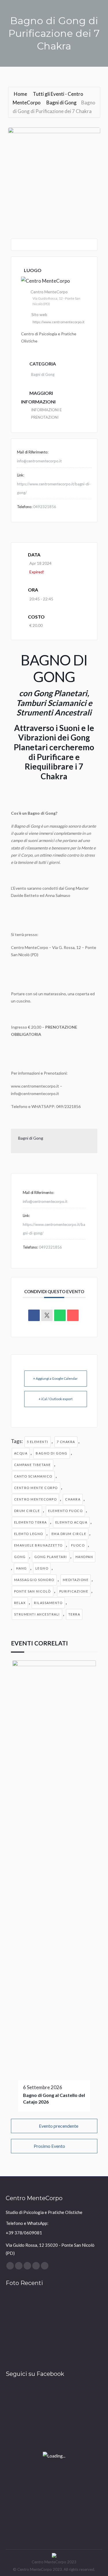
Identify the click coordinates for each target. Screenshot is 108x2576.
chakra (73, 1499)
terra (74, 1614)
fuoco (78, 1545)
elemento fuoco (65, 1511)
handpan (84, 1557)
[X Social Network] (47, 1315)
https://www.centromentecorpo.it (58, 322)
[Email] (73, 1315)
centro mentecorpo (36, 1499)
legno (42, 1568)
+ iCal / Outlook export (56, 1399)
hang (22, 1568)
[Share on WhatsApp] (60, 1315)
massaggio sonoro (34, 1580)
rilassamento (48, 1603)
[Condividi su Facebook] (34, 1315)
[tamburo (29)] (83, 2306)
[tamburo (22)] (61, 2350)
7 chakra (66, 1442)
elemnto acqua (71, 1522)
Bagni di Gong (61, 103)
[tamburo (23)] (39, 2350)
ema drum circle (69, 1534)
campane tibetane (33, 1465)
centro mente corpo (36, 1488)
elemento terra (31, 1522)
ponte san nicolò (33, 1591)
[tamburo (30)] (61, 2306)
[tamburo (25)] (83, 2328)
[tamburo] (17, 2306)
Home (21, 94)
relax (20, 1603)
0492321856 (45, 507)
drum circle (27, 1511)
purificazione (74, 1591)
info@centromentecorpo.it (39, 461)
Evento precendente (59, 2126)
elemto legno (29, 1534)
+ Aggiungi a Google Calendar (55, 1378)
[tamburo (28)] (17, 2328)
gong (20, 1557)
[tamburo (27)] (39, 2328)
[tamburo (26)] (61, 2328)
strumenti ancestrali (37, 1614)
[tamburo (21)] (83, 2350)
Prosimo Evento (49, 2146)
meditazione (76, 1580)
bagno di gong (52, 1453)
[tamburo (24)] (17, 2350)
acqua (21, 1453)
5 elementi (38, 1442)
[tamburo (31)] (39, 2306)
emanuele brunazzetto (38, 1545)
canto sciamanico (33, 1476)
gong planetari (51, 1557)
